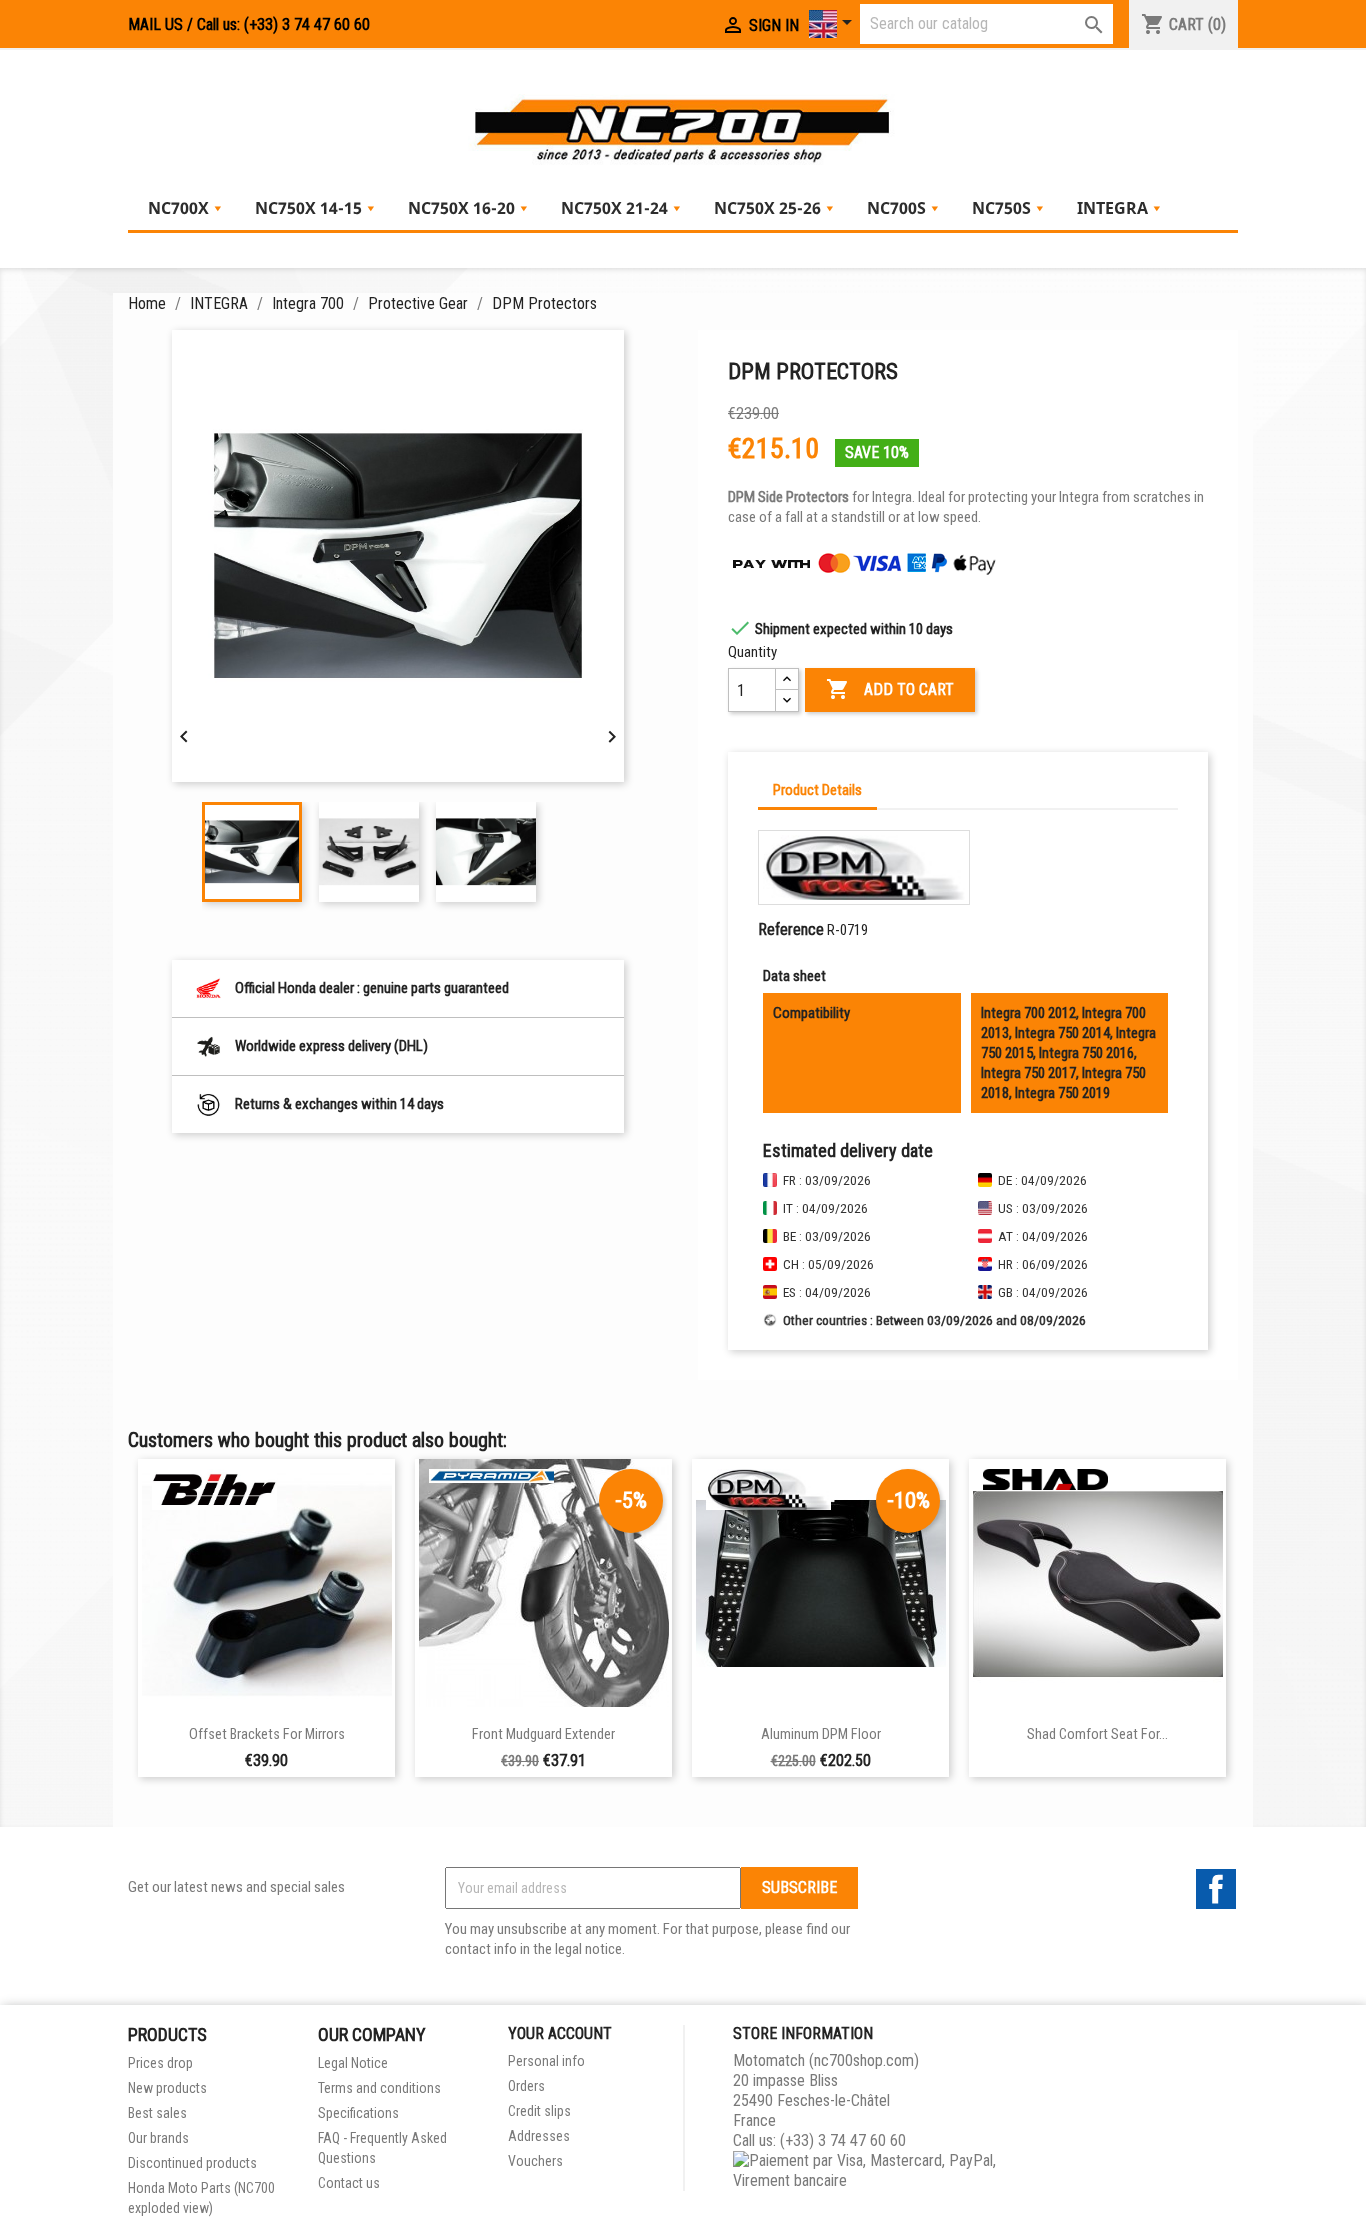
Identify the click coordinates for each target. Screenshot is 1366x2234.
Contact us (349, 2183)
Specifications (358, 2113)
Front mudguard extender (543, 1734)
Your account (560, 2033)
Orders (526, 2086)
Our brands (158, 2138)
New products (167, 2088)
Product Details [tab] (817, 790)
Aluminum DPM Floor (821, 1734)
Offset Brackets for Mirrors (267, 1734)
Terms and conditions (379, 2088)
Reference (791, 929)
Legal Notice (353, 2063)
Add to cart (890, 689)
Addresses (539, 2136)
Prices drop (160, 2063)
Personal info (546, 2061)
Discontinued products (192, 2163)
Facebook (1216, 1889)
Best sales (157, 2113)
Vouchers (535, 2161)
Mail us (155, 24)
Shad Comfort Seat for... (1097, 1734)
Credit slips (539, 2111)
